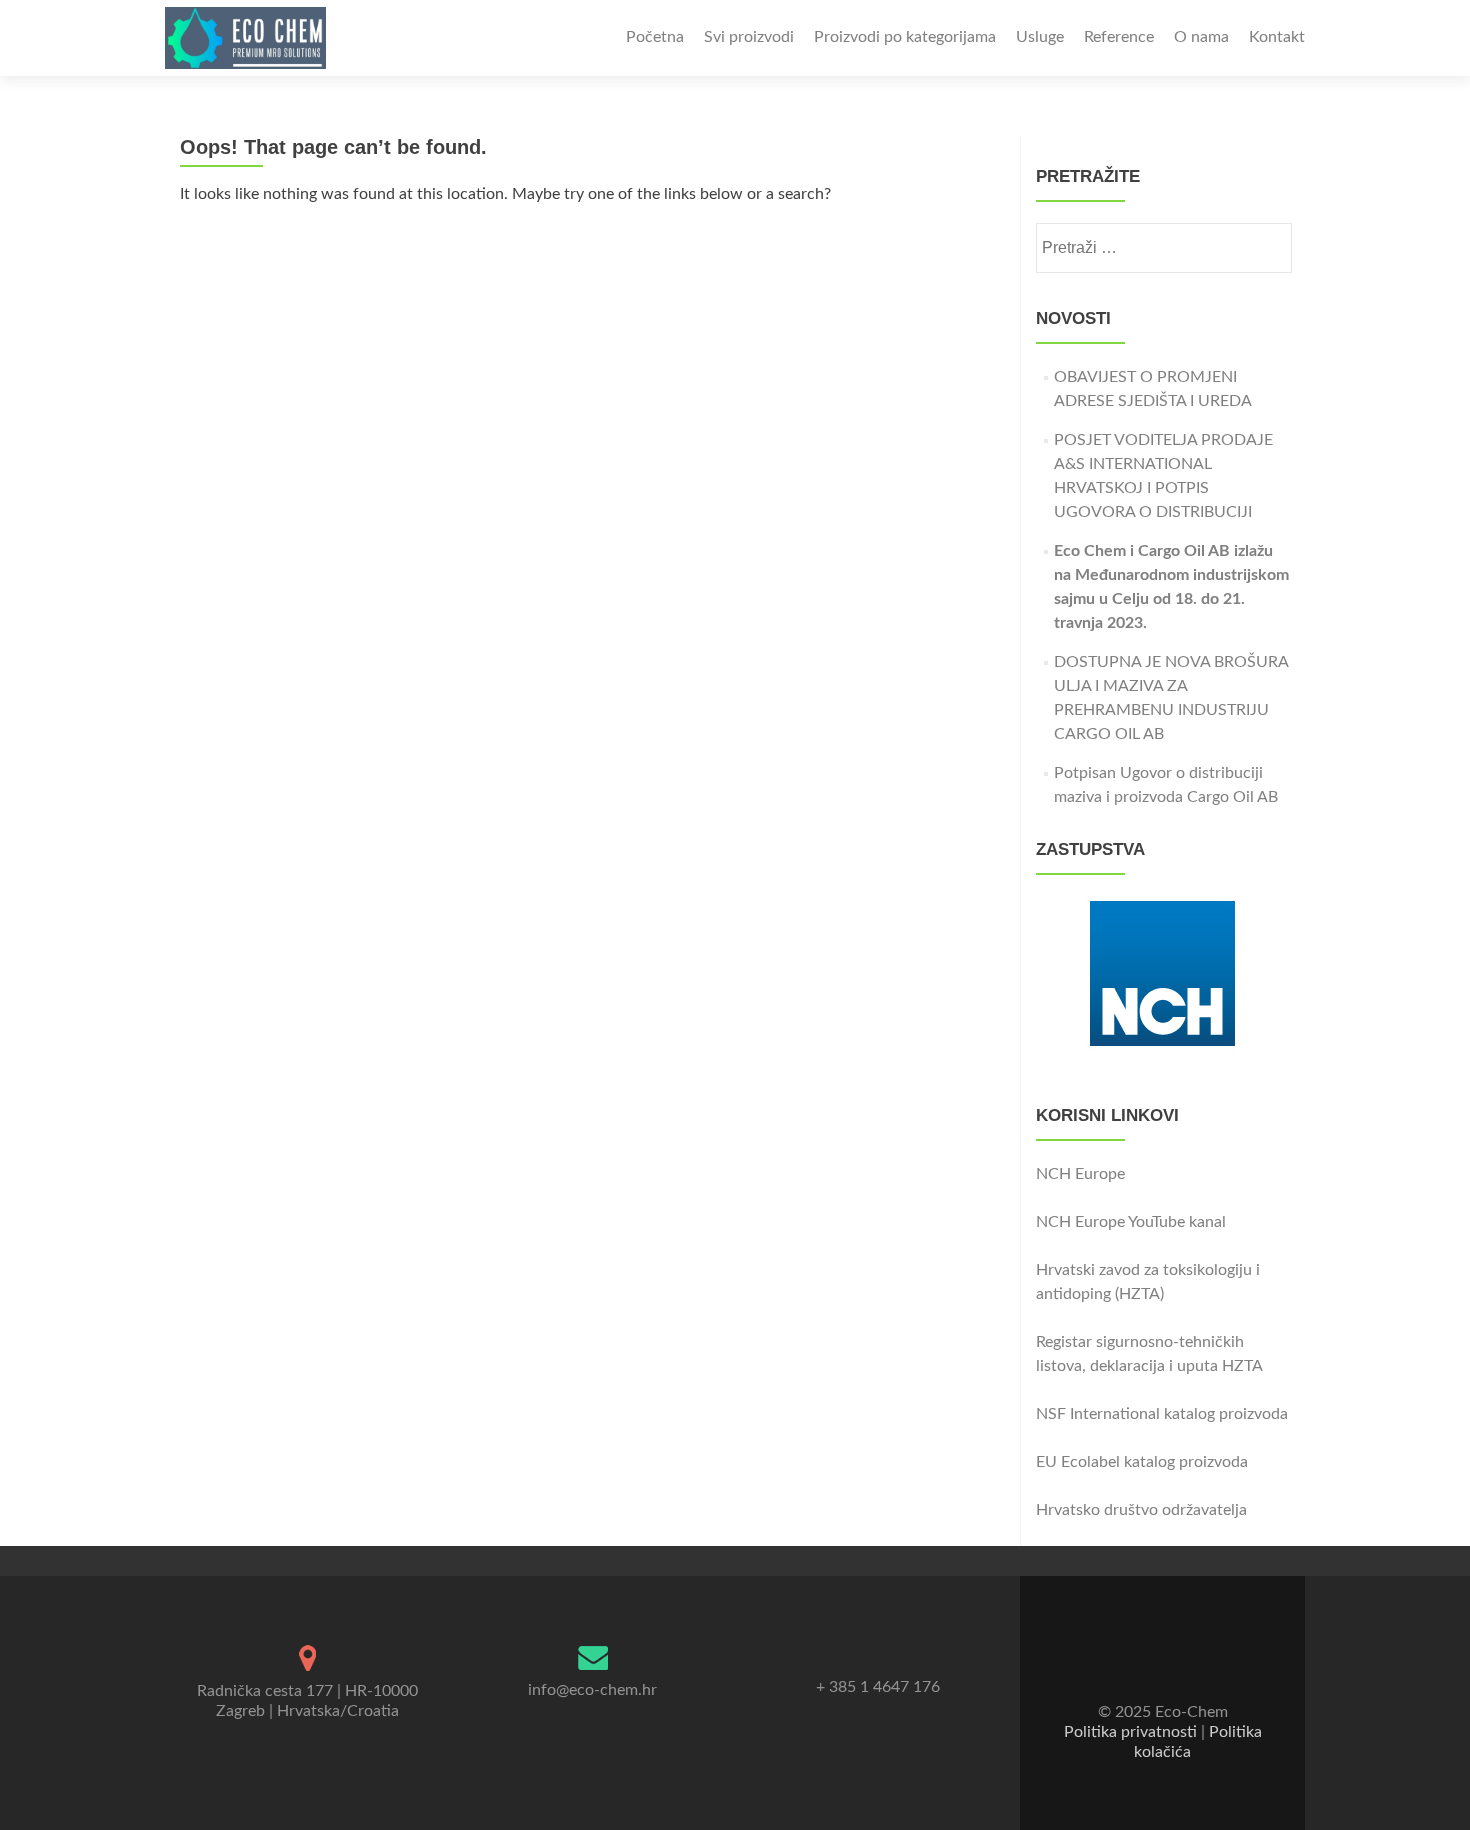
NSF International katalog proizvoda (1162, 1414)
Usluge (1040, 37)
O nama (1201, 37)
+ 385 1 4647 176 (878, 1687)
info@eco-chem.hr (592, 1690)
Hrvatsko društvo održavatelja (1141, 1510)
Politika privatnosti (1130, 1732)
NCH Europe (1080, 1174)
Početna (655, 37)
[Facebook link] (1149, 1663)
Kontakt (1277, 37)
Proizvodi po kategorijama (905, 37)
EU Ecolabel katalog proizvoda (1142, 1462)
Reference (1119, 37)
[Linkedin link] (1177, 1663)
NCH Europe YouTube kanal (1131, 1222)
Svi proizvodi (749, 37)
